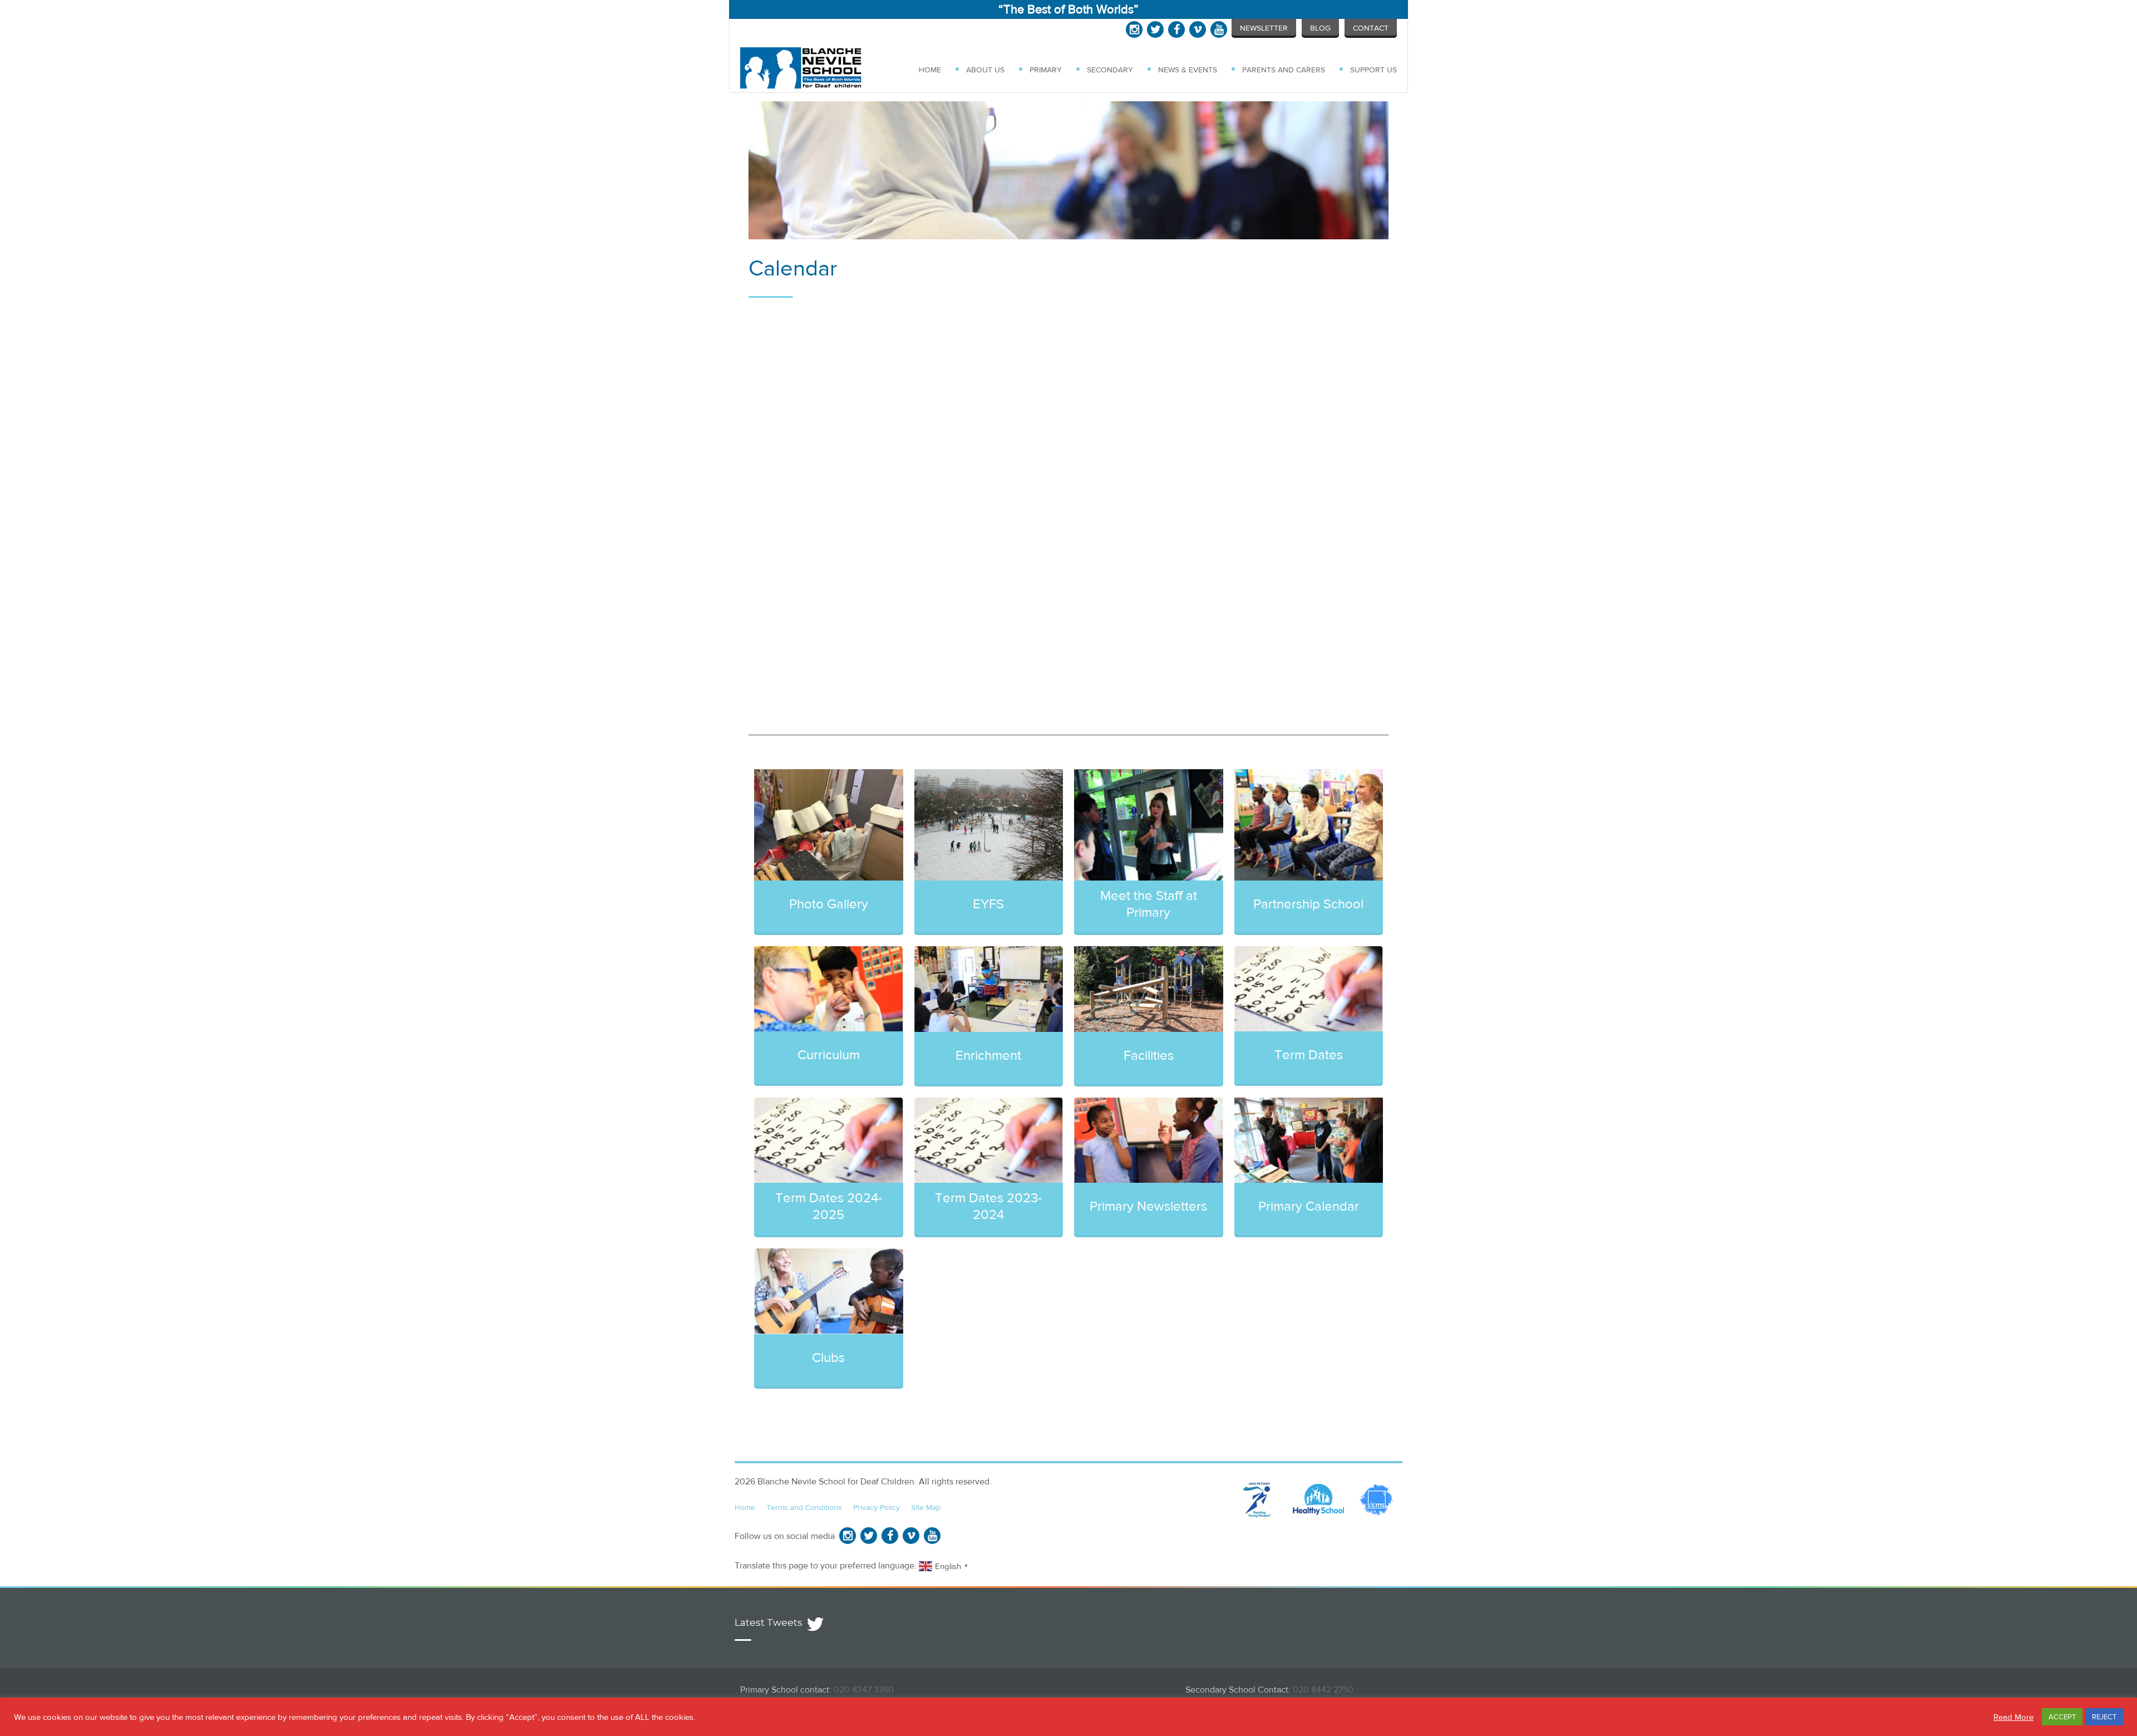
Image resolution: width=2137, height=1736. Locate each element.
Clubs (828, 1357)
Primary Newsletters (1148, 1206)
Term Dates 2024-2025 (829, 1206)
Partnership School (1308, 904)
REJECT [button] (2104, 1717)
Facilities (1149, 1055)
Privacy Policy (877, 1507)
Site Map (926, 1507)
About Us (985, 70)
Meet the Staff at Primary (1149, 904)
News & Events (1188, 70)
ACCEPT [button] (2062, 1717)
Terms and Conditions (804, 1507)
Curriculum (829, 1054)
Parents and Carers (1284, 70)
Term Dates (1309, 1054)
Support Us (1373, 70)
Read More (2013, 1717)
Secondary (1110, 70)
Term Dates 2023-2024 (988, 1206)
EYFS (988, 904)
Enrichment (988, 1055)
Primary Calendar (1309, 1206)
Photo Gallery (829, 904)
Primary (1046, 70)
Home (930, 70)
